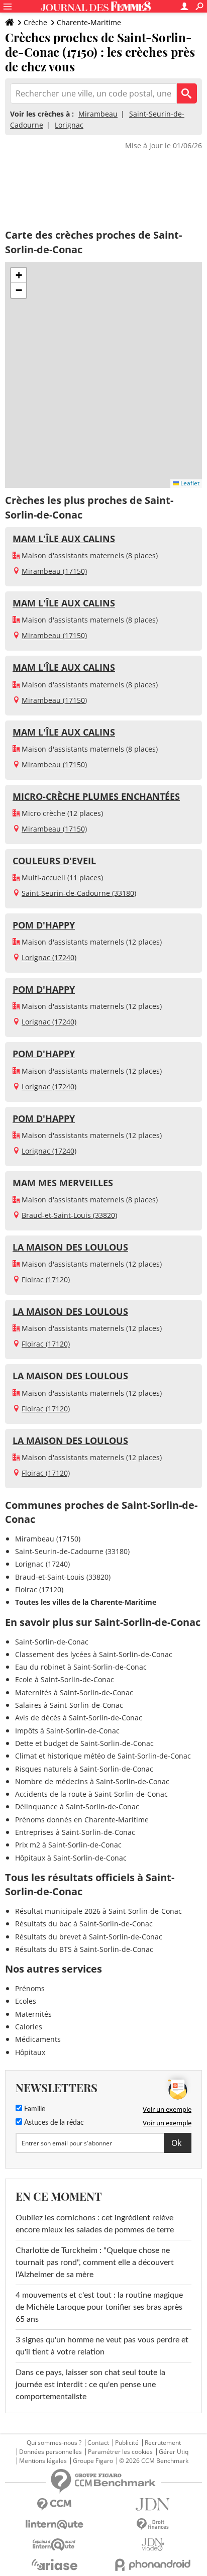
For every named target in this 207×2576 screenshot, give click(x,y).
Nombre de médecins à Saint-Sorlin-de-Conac (92, 1781)
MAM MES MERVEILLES (63, 1183)
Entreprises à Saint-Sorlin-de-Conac (75, 1832)
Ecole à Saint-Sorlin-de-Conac (65, 1679)
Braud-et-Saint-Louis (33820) (69, 1215)
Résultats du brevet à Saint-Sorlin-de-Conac (89, 1937)
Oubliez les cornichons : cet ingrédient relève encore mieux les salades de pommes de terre (95, 2224)
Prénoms (30, 1988)
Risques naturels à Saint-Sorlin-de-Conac (84, 1769)
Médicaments (38, 2039)
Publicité (127, 2443)
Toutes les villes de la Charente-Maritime (86, 1602)
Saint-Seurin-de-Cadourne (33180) (79, 893)
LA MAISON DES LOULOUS (70, 1247)
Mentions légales (43, 2461)
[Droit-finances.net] (153, 2525)
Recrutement (163, 2443)
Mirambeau (98, 114)
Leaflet (189, 483)
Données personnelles (50, 2452)
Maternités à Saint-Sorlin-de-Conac (74, 1692)
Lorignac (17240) (49, 957)
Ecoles (26, 2001)
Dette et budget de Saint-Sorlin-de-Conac (84, 1743)
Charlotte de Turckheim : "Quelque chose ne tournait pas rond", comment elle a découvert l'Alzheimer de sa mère (95, 2262)
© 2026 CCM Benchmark (154, 2461)
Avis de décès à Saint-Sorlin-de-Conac (79, 1718)
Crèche (35, 22)
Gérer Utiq (174, 2452)
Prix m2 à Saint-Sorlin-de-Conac (68, 1845)
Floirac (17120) (46, 1279)
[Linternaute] (54, 2525)
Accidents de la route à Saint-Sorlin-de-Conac (91, 1794)
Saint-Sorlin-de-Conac (52, 1642)
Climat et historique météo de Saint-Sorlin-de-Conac (103, 1756)
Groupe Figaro (93, 2461)
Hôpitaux (30, 2052)
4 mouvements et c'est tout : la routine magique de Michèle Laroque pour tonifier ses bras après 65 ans (99, 2307)
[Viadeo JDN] (153, 2545)
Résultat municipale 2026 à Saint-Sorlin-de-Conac (98, 1911)
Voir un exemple (167, 2109)
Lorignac (69, 125)
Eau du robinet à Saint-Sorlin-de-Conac (81, 1667)
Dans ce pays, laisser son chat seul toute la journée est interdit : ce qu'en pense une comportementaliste (90, 2385)
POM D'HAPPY (44, 925)
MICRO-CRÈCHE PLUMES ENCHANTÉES (96, 796)
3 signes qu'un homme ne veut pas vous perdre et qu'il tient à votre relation (102, 2346)
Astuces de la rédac (53, 2123)
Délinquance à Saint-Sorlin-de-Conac (77, 1807)
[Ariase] (54, 2564)
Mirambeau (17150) (54, 571)
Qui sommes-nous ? (54, 2443)
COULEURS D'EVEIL (54, 861)
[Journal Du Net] (153, 2504)
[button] (19, 275)
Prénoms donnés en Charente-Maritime (82, 1820)
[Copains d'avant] (54, 2545)
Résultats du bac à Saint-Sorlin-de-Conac (84, 1924)
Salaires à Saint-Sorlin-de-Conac (69, 1705)
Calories (29, 2027)
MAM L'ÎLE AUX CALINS (64, 539)
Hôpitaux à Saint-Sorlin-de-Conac (71, 1858)
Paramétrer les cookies (120, 2452)
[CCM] (54, 2504)
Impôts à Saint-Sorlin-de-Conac (67, 1731)
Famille (34, 2109)
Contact (98, 2443)
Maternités (33, 2014)
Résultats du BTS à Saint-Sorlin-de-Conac (84, 1949)
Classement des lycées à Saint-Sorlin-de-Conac (94, 1654)
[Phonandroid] (153, 2565)
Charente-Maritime (89, 22)
